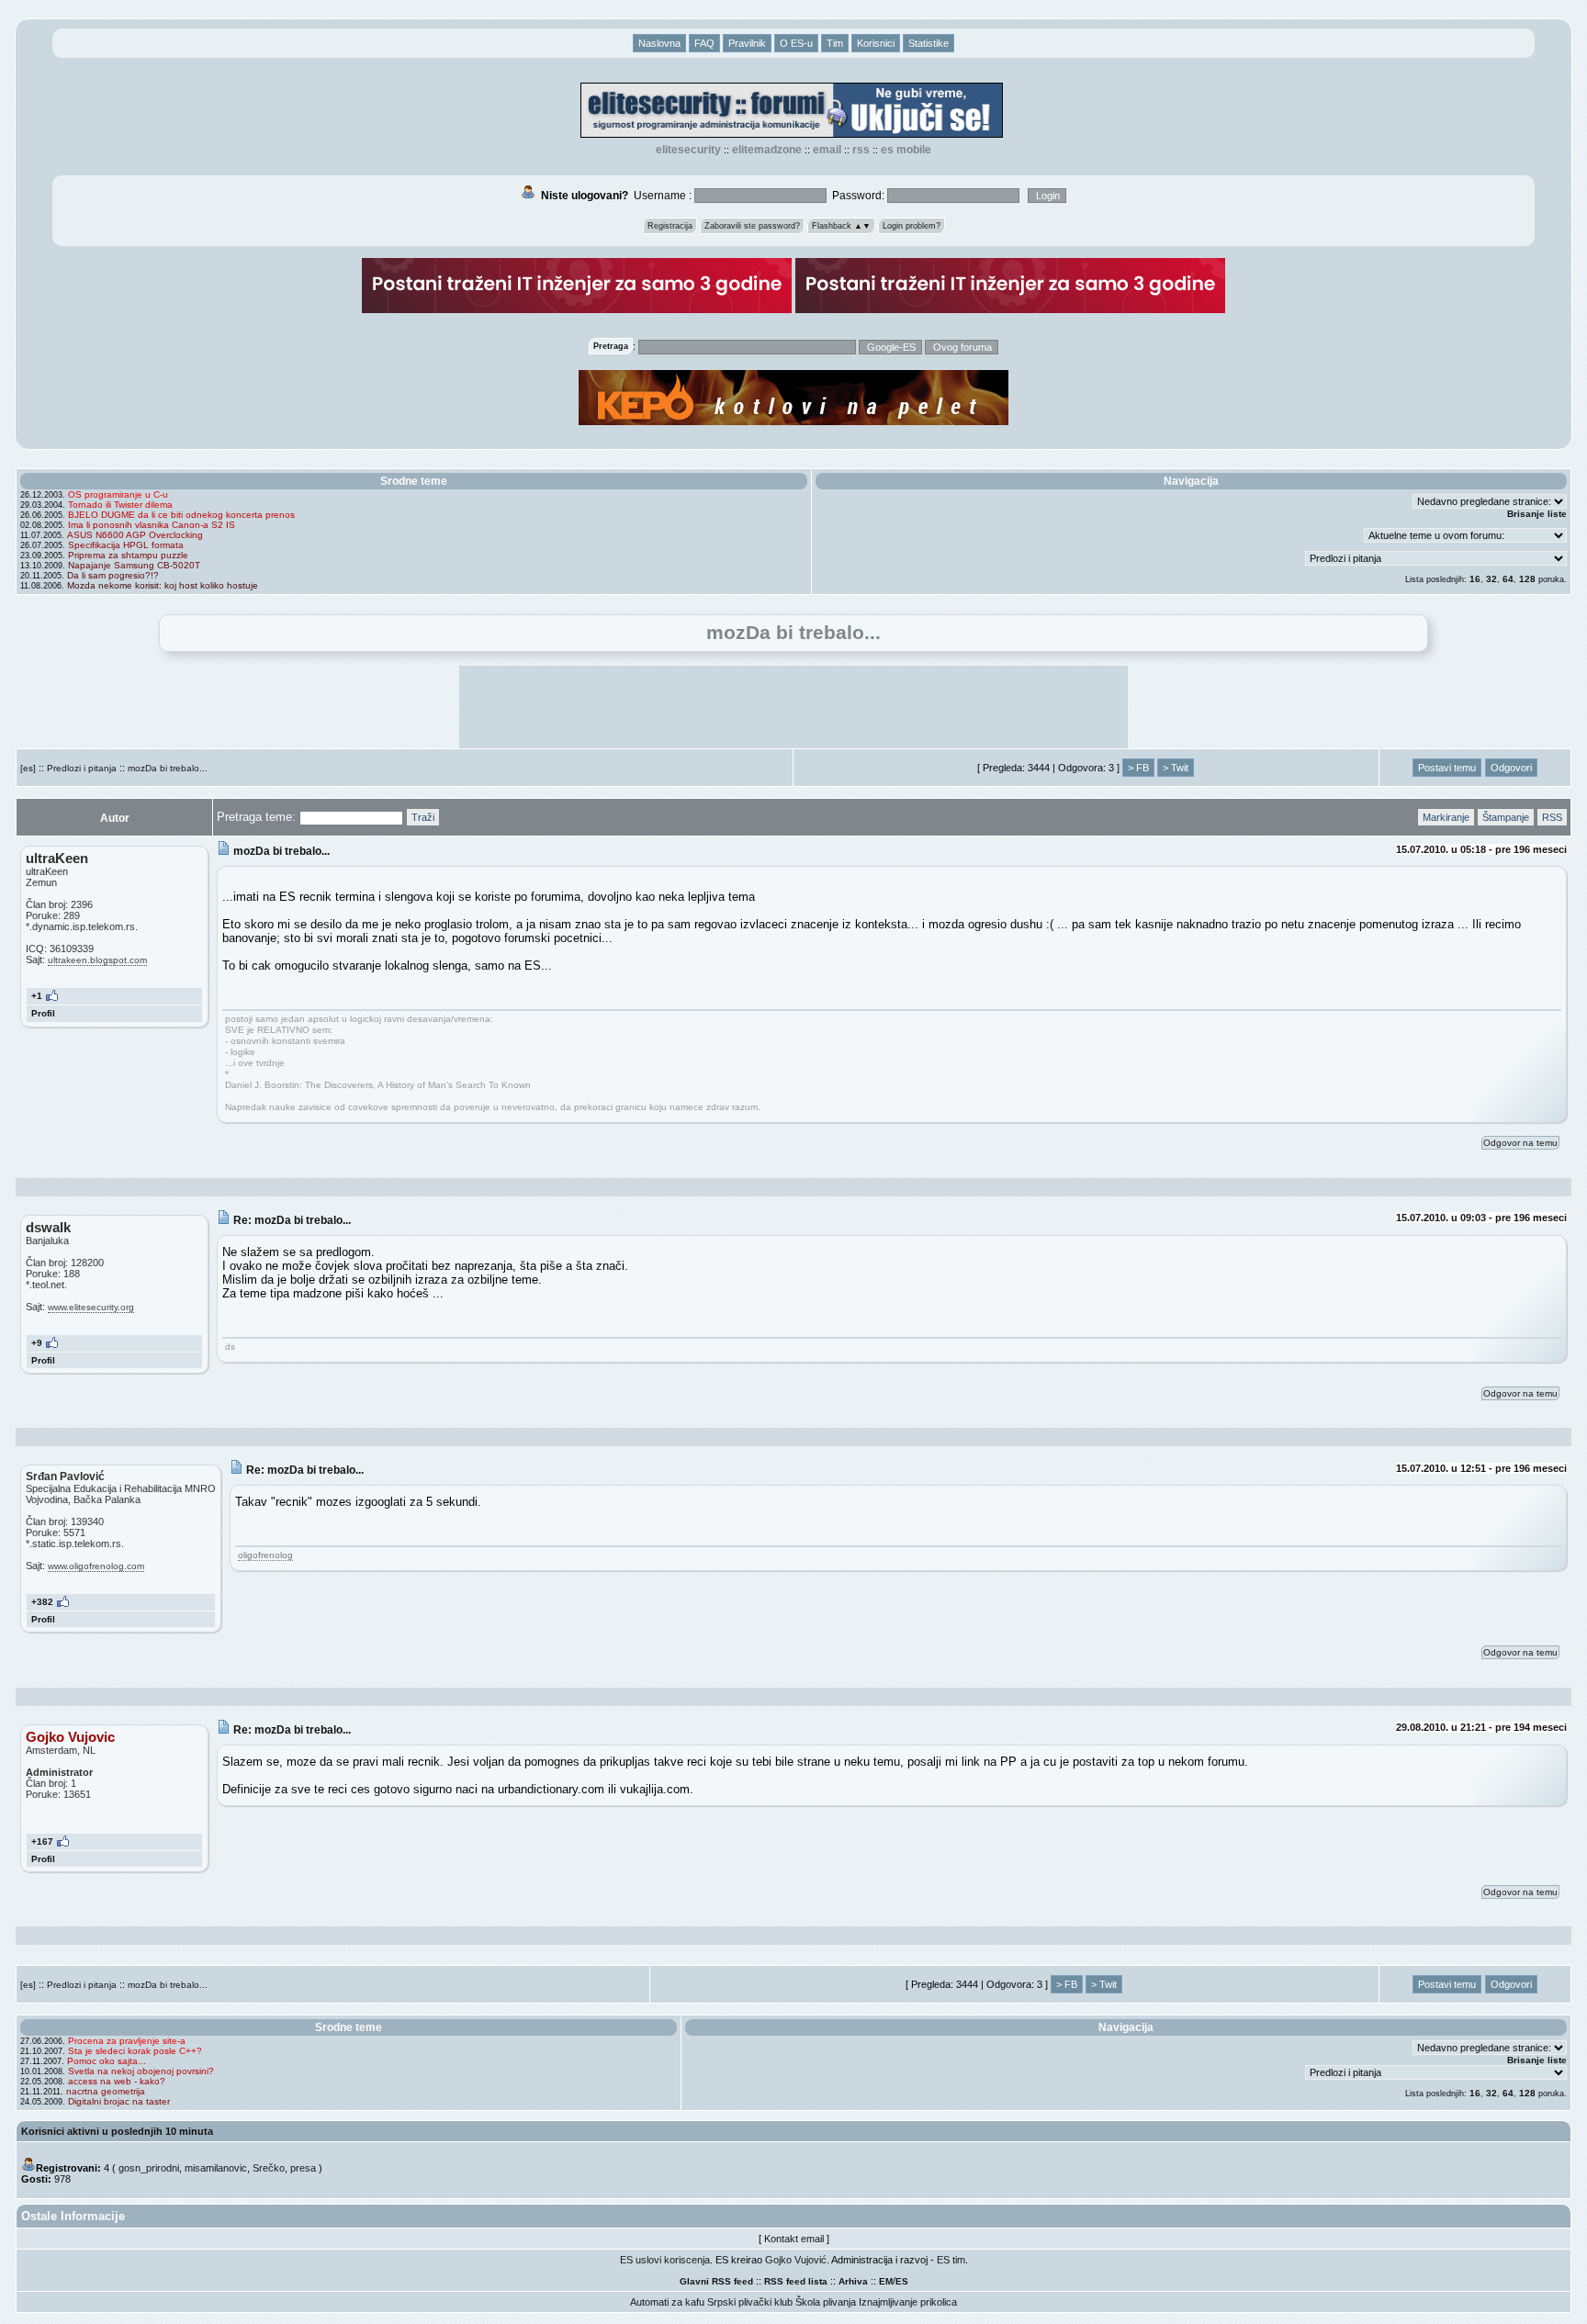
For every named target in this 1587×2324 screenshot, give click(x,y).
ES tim (951, 2260)
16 (1475, 579)
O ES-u (796, 43)
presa (303, 2168)
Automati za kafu (667, 2302)
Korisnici (876, 43)
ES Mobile (906, 150)
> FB (1138, 768)
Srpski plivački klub (750, 2302)
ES (902, 2281)
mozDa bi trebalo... (168, 768)
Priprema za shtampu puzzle (128, 555)
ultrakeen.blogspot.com (97, 960)
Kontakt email (794, 2239)
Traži (423, 817)
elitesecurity (688, 150)
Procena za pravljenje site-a (127, 2041)
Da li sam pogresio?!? (113, 575)
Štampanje (1506, 817)
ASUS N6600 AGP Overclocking (135, 535)
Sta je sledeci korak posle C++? (135, 2051)
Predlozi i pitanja (82, 768)
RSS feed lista (796, 2281)
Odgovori (1511, 768)
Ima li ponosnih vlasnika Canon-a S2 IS (152, 525)
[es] (28, 768)
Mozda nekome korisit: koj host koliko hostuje (163, 585)
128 (1527, 579)
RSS (861, 150)
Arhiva (853, 2281)
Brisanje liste (1537, 514)
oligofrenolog (265, 1555)
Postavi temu (1447, 768)
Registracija (670, 226)
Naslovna (659, 43)
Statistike (929, 43)
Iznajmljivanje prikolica (908, 2302)
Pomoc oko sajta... (107, 2061)
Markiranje (1446, 817)
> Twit (1176, 768)
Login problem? (912, 226)
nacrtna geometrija (106, 2091)
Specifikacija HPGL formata (126, 545)
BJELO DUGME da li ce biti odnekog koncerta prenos (181, 515)
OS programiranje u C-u (118, 494)
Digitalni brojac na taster (119, 2101)
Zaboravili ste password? (752, 226)
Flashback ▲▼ (841, 226)
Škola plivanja (826, 2302)
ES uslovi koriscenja (665, 2260)
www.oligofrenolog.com (96, 1566)
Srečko (269, 2168)
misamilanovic (216, 2168)
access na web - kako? (117, 2081)
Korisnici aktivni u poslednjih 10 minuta (117, 2131)
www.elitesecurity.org (91, 1307)
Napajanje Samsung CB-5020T (134, 565)
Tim (835, 43)
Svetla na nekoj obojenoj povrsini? (141, 2071)
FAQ (704, 43)
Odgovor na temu (1520, 1143)
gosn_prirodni (149, 2168)
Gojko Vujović (796, 2260)
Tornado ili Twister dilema (120, 505)
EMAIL (827, 150)
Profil (43, 1013)
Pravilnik (747, 43)
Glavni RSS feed (716, 2281)
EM (886, 2281)
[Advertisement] (793, 707)
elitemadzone (767, 150)
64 (1508, 579)
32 (1491, 579)
